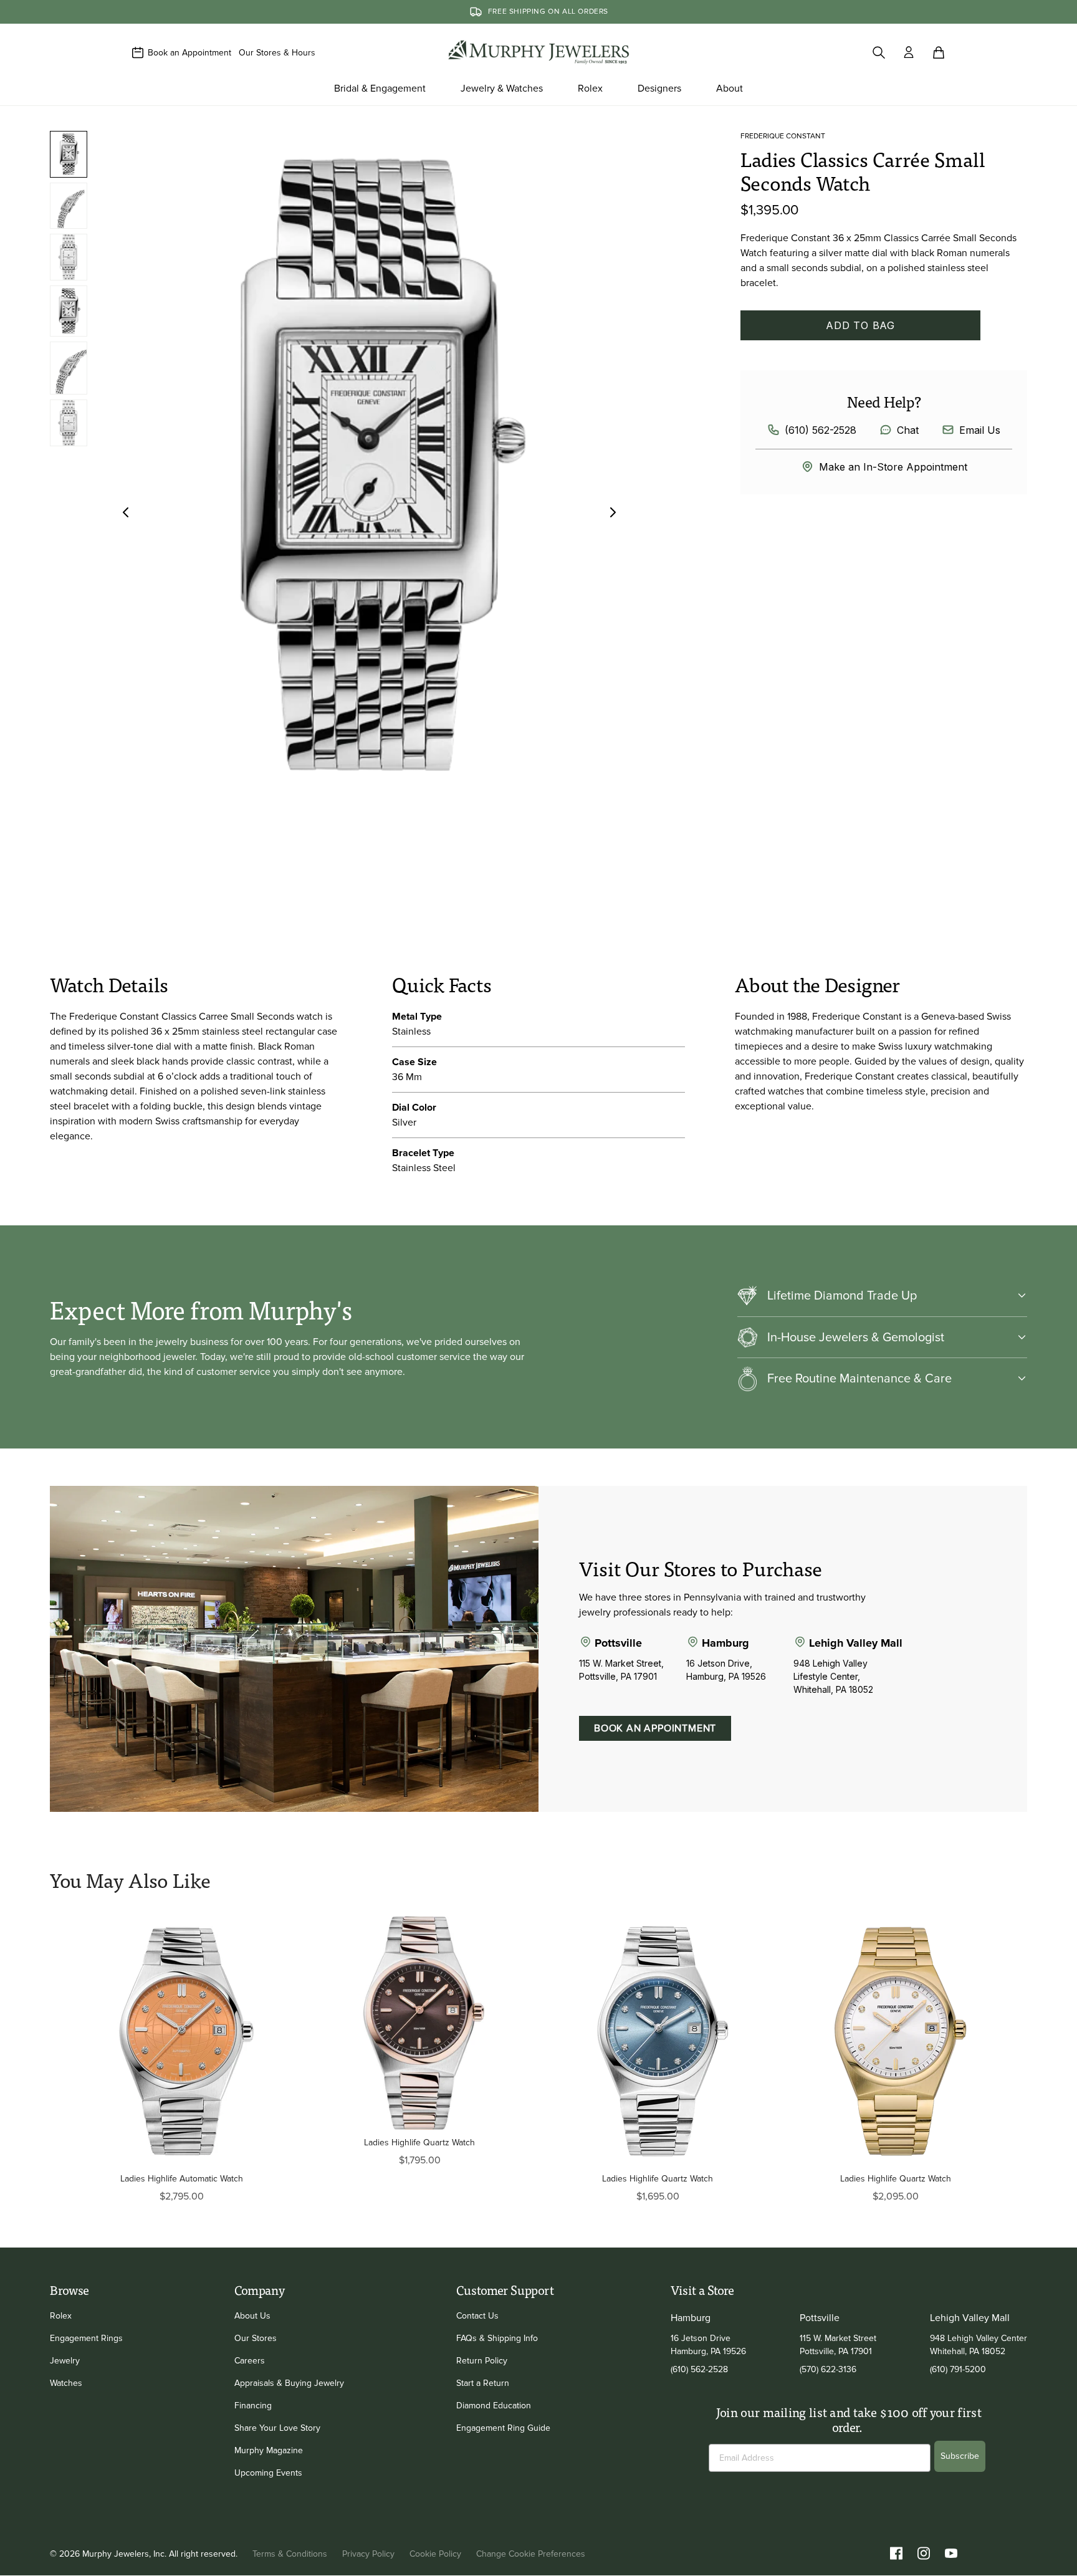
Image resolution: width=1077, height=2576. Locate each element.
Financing (253, 2406)
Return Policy (482, 2361)
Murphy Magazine (269, 2450)
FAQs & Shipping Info (497, 2338)
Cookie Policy (435, 2554)
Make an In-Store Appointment (893, 467)
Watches (66, 2383)
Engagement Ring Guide (503, 2428)
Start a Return (483, 2383)
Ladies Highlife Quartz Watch (419, 2143)
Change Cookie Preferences (531, 2554)
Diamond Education (494, 2406)
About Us (252, 2316)
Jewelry (65, 2361)
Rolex (61, 2316)
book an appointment (655, 1728)
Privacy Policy (368, 2554)
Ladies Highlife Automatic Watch (182, 2179)
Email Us (980, 430)
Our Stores (256, 2338)
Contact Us (477, 2316)
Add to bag (860, 325)
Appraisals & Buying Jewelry (289, 2383)
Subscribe (960, 2456)
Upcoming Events (268, 2473)
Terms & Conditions (290, 2554)
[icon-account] (909, 52)
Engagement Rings (86, 2338)
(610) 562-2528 (821, 430)
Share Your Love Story (277, 2428)
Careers (250, 2361)
